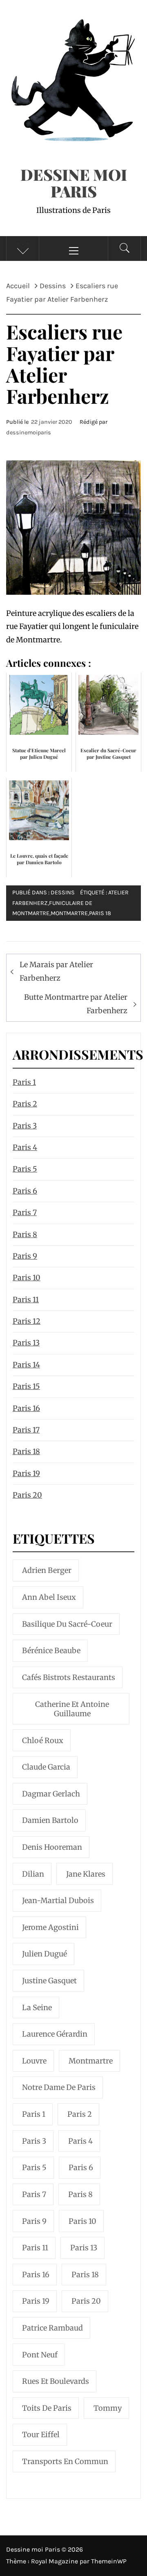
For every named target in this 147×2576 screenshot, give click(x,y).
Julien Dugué (45, 1954)
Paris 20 (27, 1495)
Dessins (63, 893)
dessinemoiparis (29, 433)
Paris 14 (26, 1365)
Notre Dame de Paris (59, 2087)
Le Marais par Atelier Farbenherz (56, 971)
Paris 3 (25, 1126)
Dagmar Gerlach (51, 1794)
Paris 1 (24, 1082)
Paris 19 (26, 1473)
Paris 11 (26, 1300)
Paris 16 (26, 1408)
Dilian (33, 1874)
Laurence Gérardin (55, 2034)
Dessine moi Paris (74, 183)
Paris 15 (26, 1386)
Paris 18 (100, 913)
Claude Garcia (46, 1767)
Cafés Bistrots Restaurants (69, 1677)
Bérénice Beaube (51, 1651)
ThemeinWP (109, 2561)
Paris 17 (26, 1430)
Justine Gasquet (49, 1981)
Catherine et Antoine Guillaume (72, 1709)
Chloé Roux (43, 1740)
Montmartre (69, 913)
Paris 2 (25, 1104)
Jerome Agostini (50, 1927)
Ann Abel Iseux (49, 1597)
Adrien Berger (47, 1570)
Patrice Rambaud (52, 2328)
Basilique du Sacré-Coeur (67, 1624)
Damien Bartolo (50, 1820)
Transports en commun (65, 2461)
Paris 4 (25, 1147)
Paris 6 (25, 1191)
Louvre (34, 2061)
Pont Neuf (40, 2355)
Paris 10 (27, 1278)
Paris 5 (25, 1169)
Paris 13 (26, 1343)
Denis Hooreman (52, 1847)
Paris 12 (27, 1321)
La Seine (37, 2008)
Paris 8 (25, 1234)
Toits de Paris (47, 2408)
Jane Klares (86, 1874)
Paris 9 (25, 1256)
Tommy (108, 2408)
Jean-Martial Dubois (58, 1900)
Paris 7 (25, 1212)
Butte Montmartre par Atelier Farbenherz (76, 1004)
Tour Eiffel (41, 2435)
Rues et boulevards (56, 2381)
